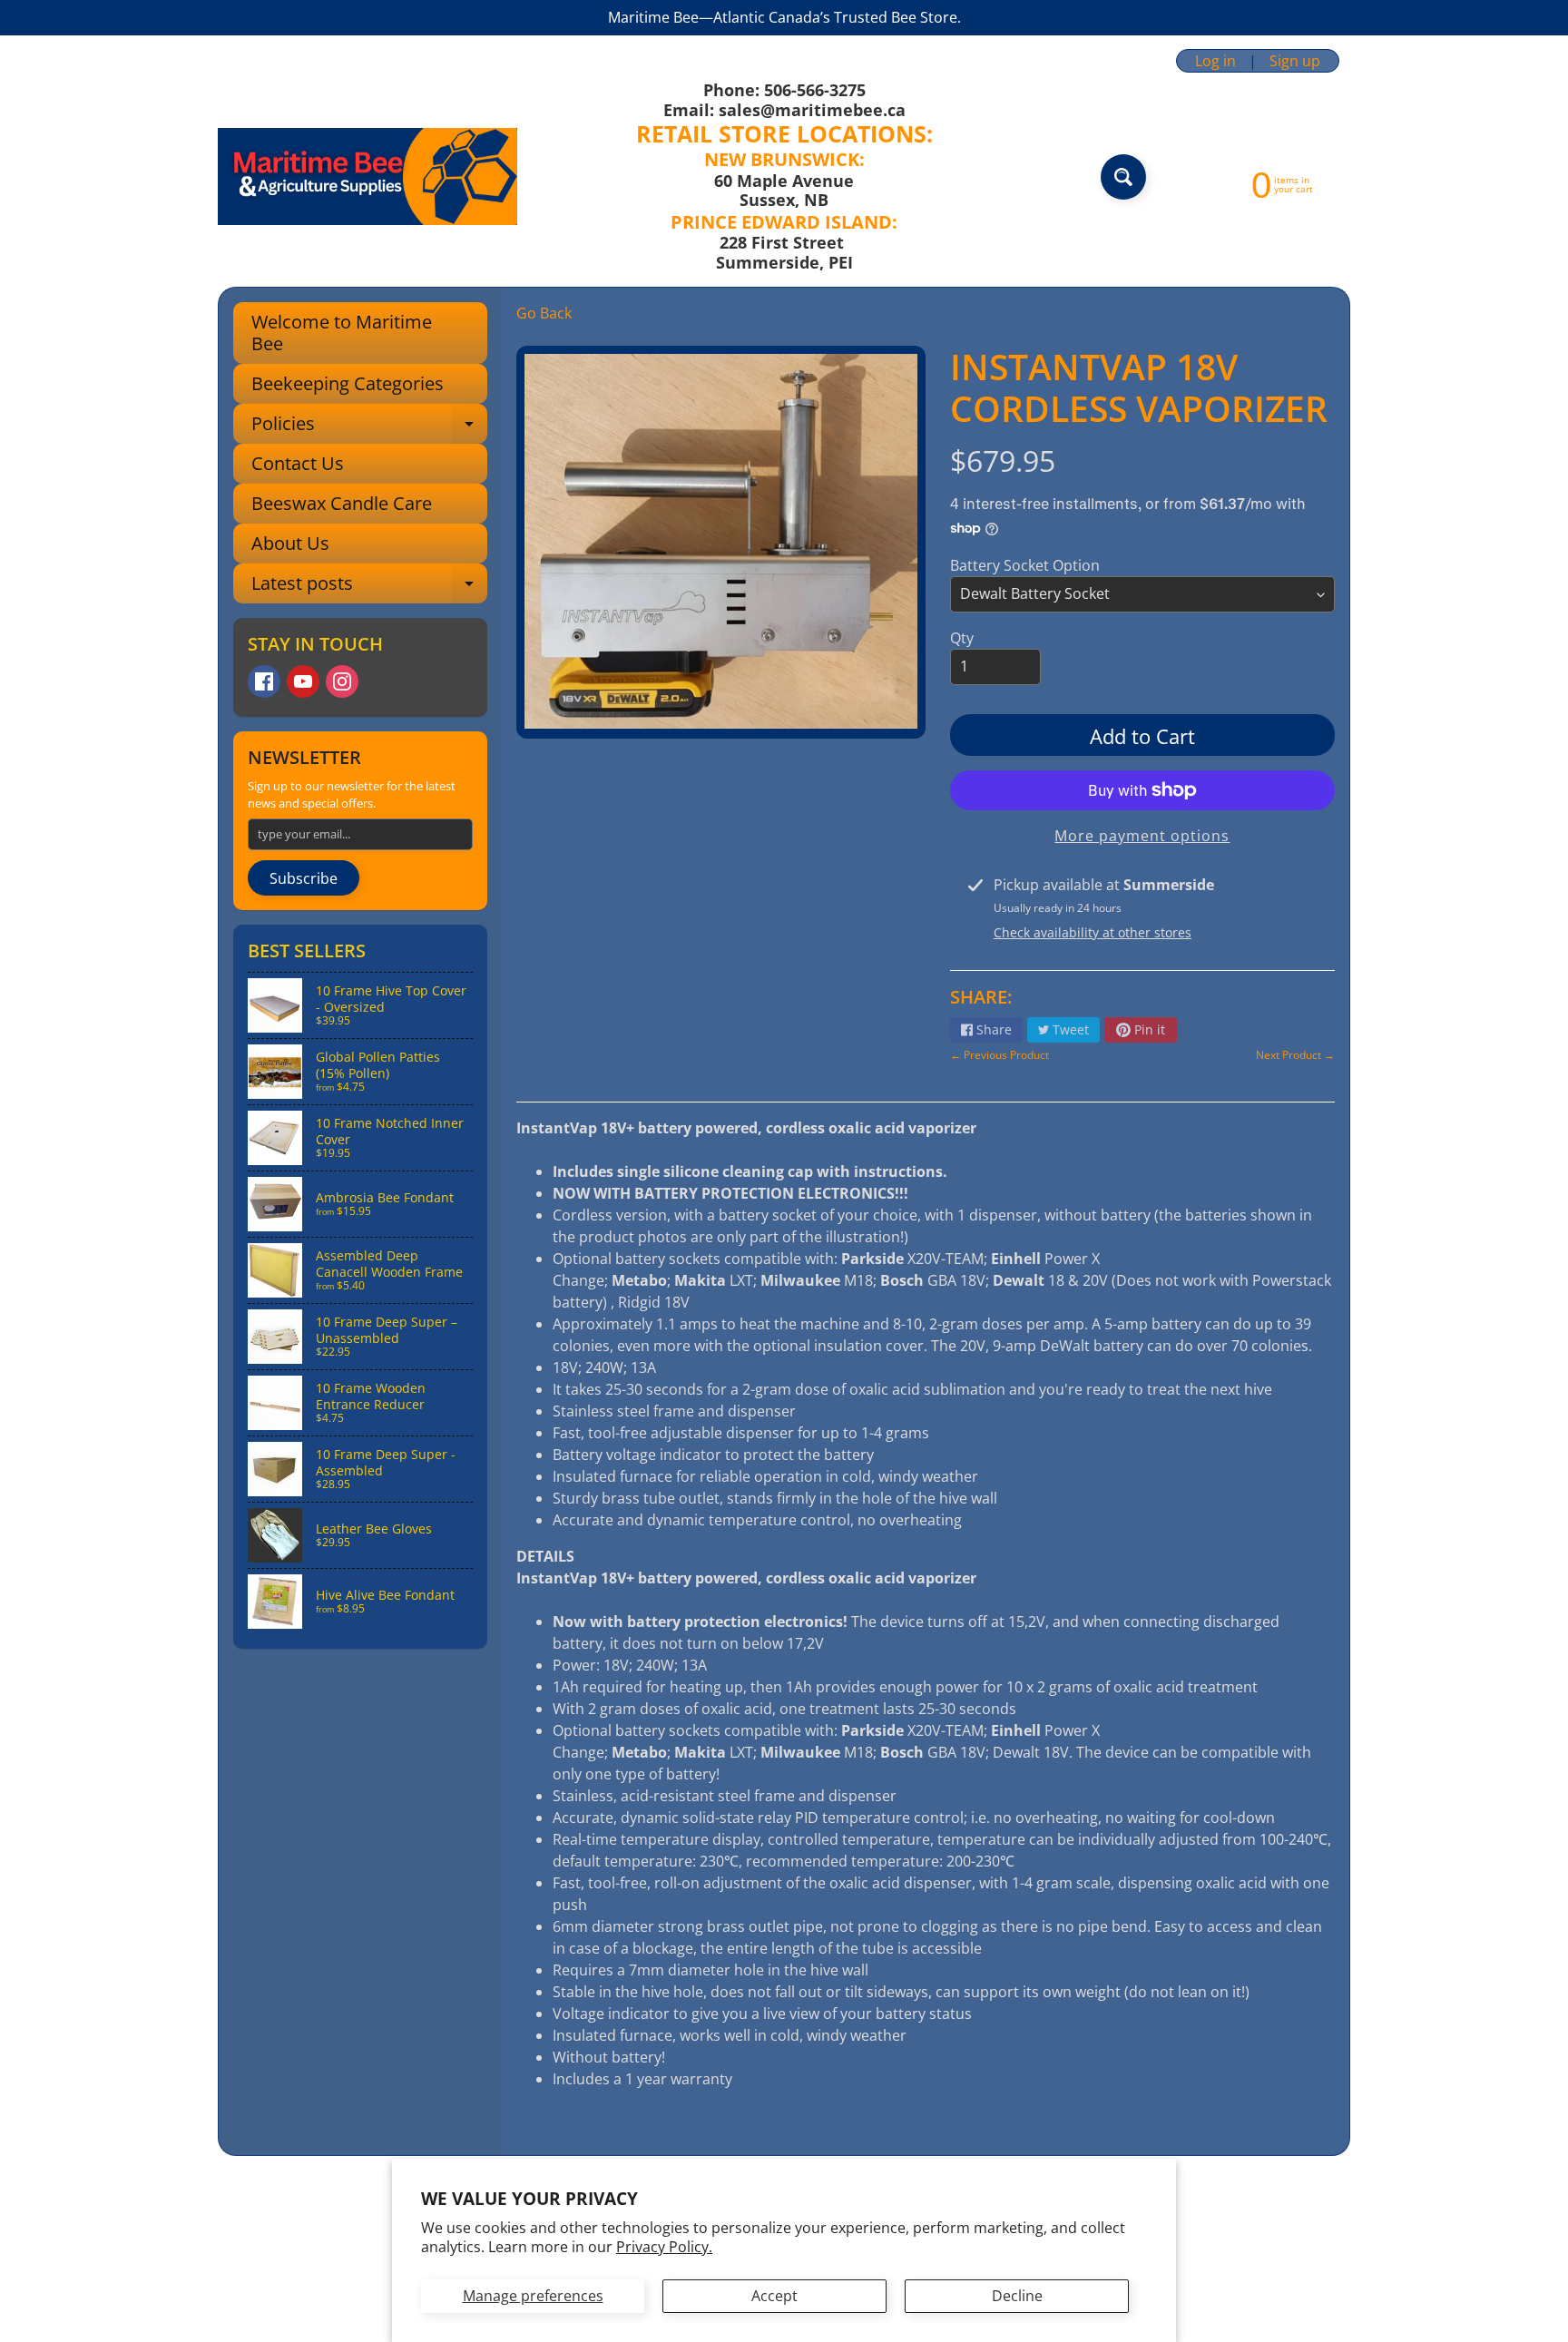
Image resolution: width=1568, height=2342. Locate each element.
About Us (290, 543)
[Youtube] (303, 681)
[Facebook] (264, 681)
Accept (774, 2296)
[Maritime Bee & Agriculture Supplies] (367, 176)
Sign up (1295, 61)
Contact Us (298, 463)
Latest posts (369, 587)
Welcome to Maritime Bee (342, 333)
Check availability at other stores (1093, 932)
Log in (1215, 61)
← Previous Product (1000, 1055)
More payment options (1142, 836)
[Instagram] (342, 681)
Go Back (544, 313)
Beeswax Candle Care (342, 503)
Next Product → (1295, 1055)
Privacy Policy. (664, 2247)
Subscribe (304, 878)
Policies (369, 427)
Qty (962, 638)
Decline (1017, 2296)
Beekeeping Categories (348, 383)
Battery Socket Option (1025, 565)
